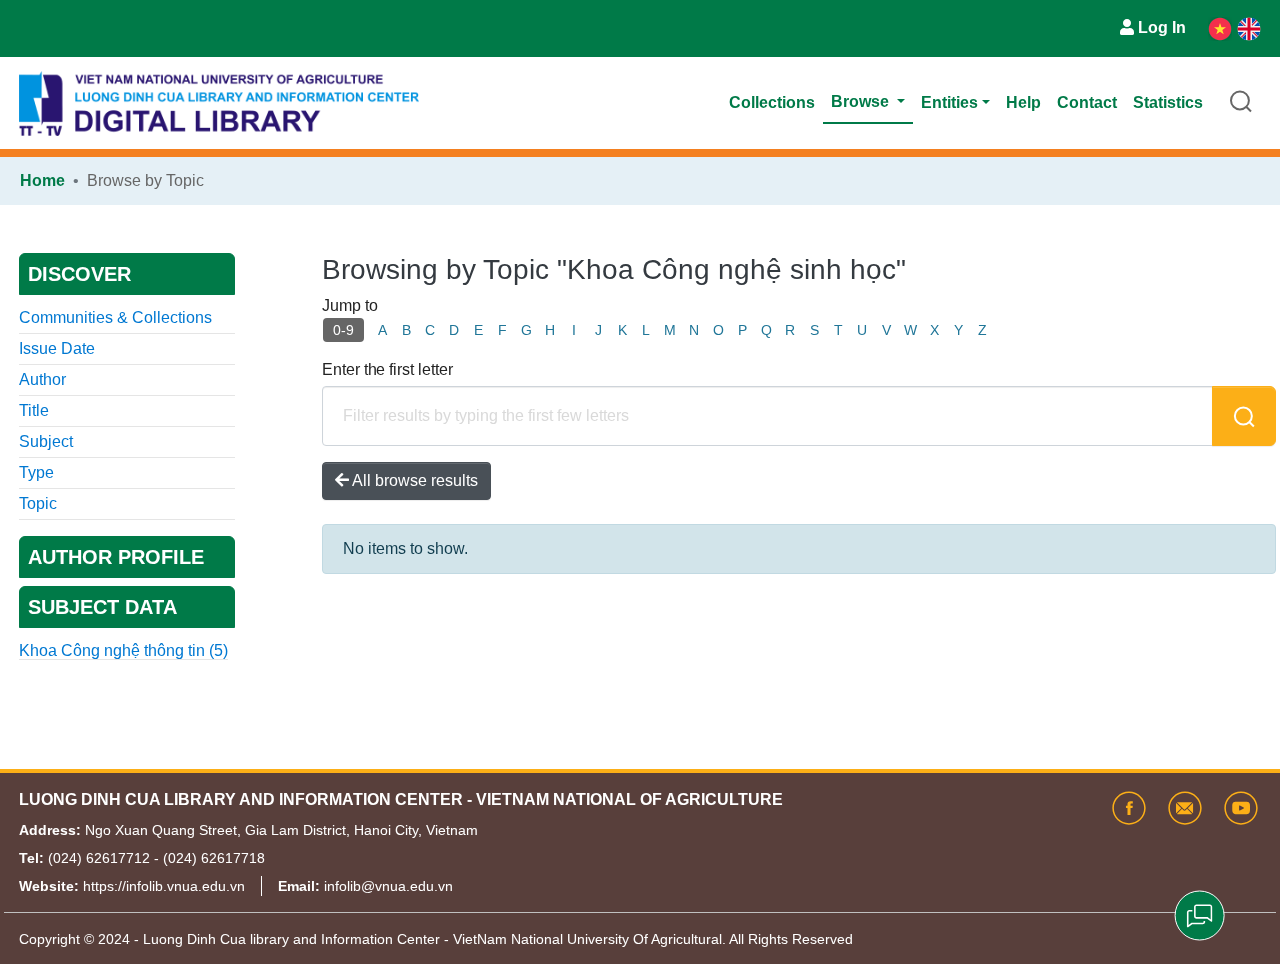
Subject (46, 441)
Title (34, 410)
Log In (1162, 27)
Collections (772, 102)
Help (1023, 102)
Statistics (1168, 102)
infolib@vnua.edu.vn (388, 886)
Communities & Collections (115, 317)
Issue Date (57, 348)
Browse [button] (862, 101)
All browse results (413, 480)
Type (36, 472)
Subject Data (102, 607)
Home (42, 180)
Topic (38, 503)
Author (42, 379)
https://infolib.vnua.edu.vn (164, 886)
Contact (1087, 102)
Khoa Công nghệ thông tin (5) (123, 650)
